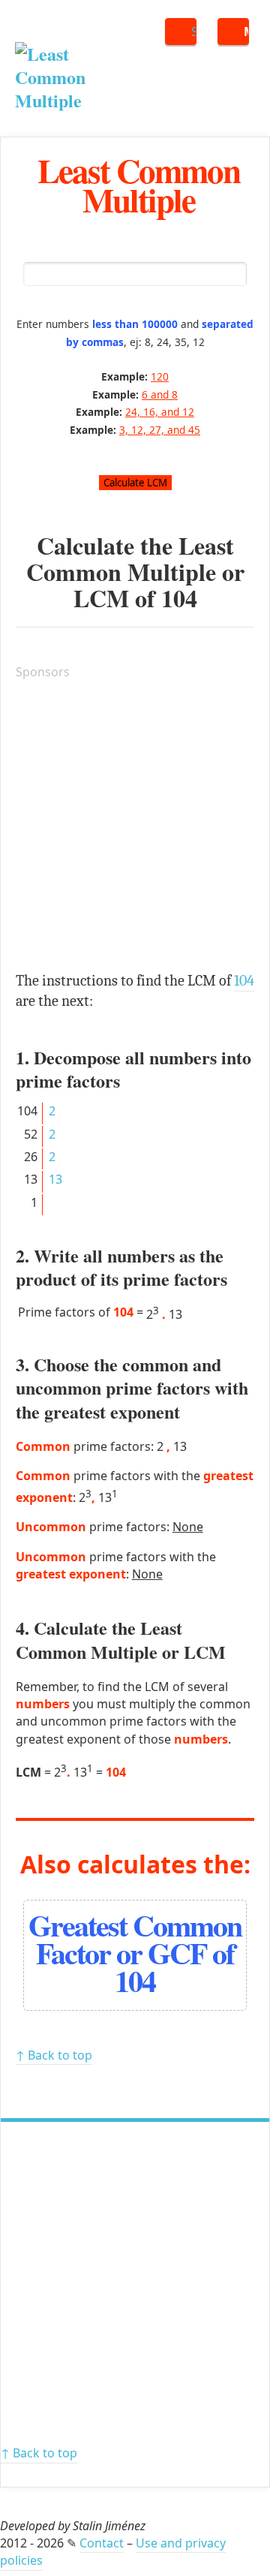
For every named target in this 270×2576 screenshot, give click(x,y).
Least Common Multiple (139, 185)
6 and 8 (160, 394)
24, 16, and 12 (160, 412)
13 (55, 1179)
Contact (102, 2543)
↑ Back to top (54, 2055)
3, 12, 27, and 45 (160, 430)
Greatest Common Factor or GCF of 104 (135, 1953)
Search (194, 32)
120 (160, 376)
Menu (246, 32)
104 (179, 598)
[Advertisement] (135, 828)
